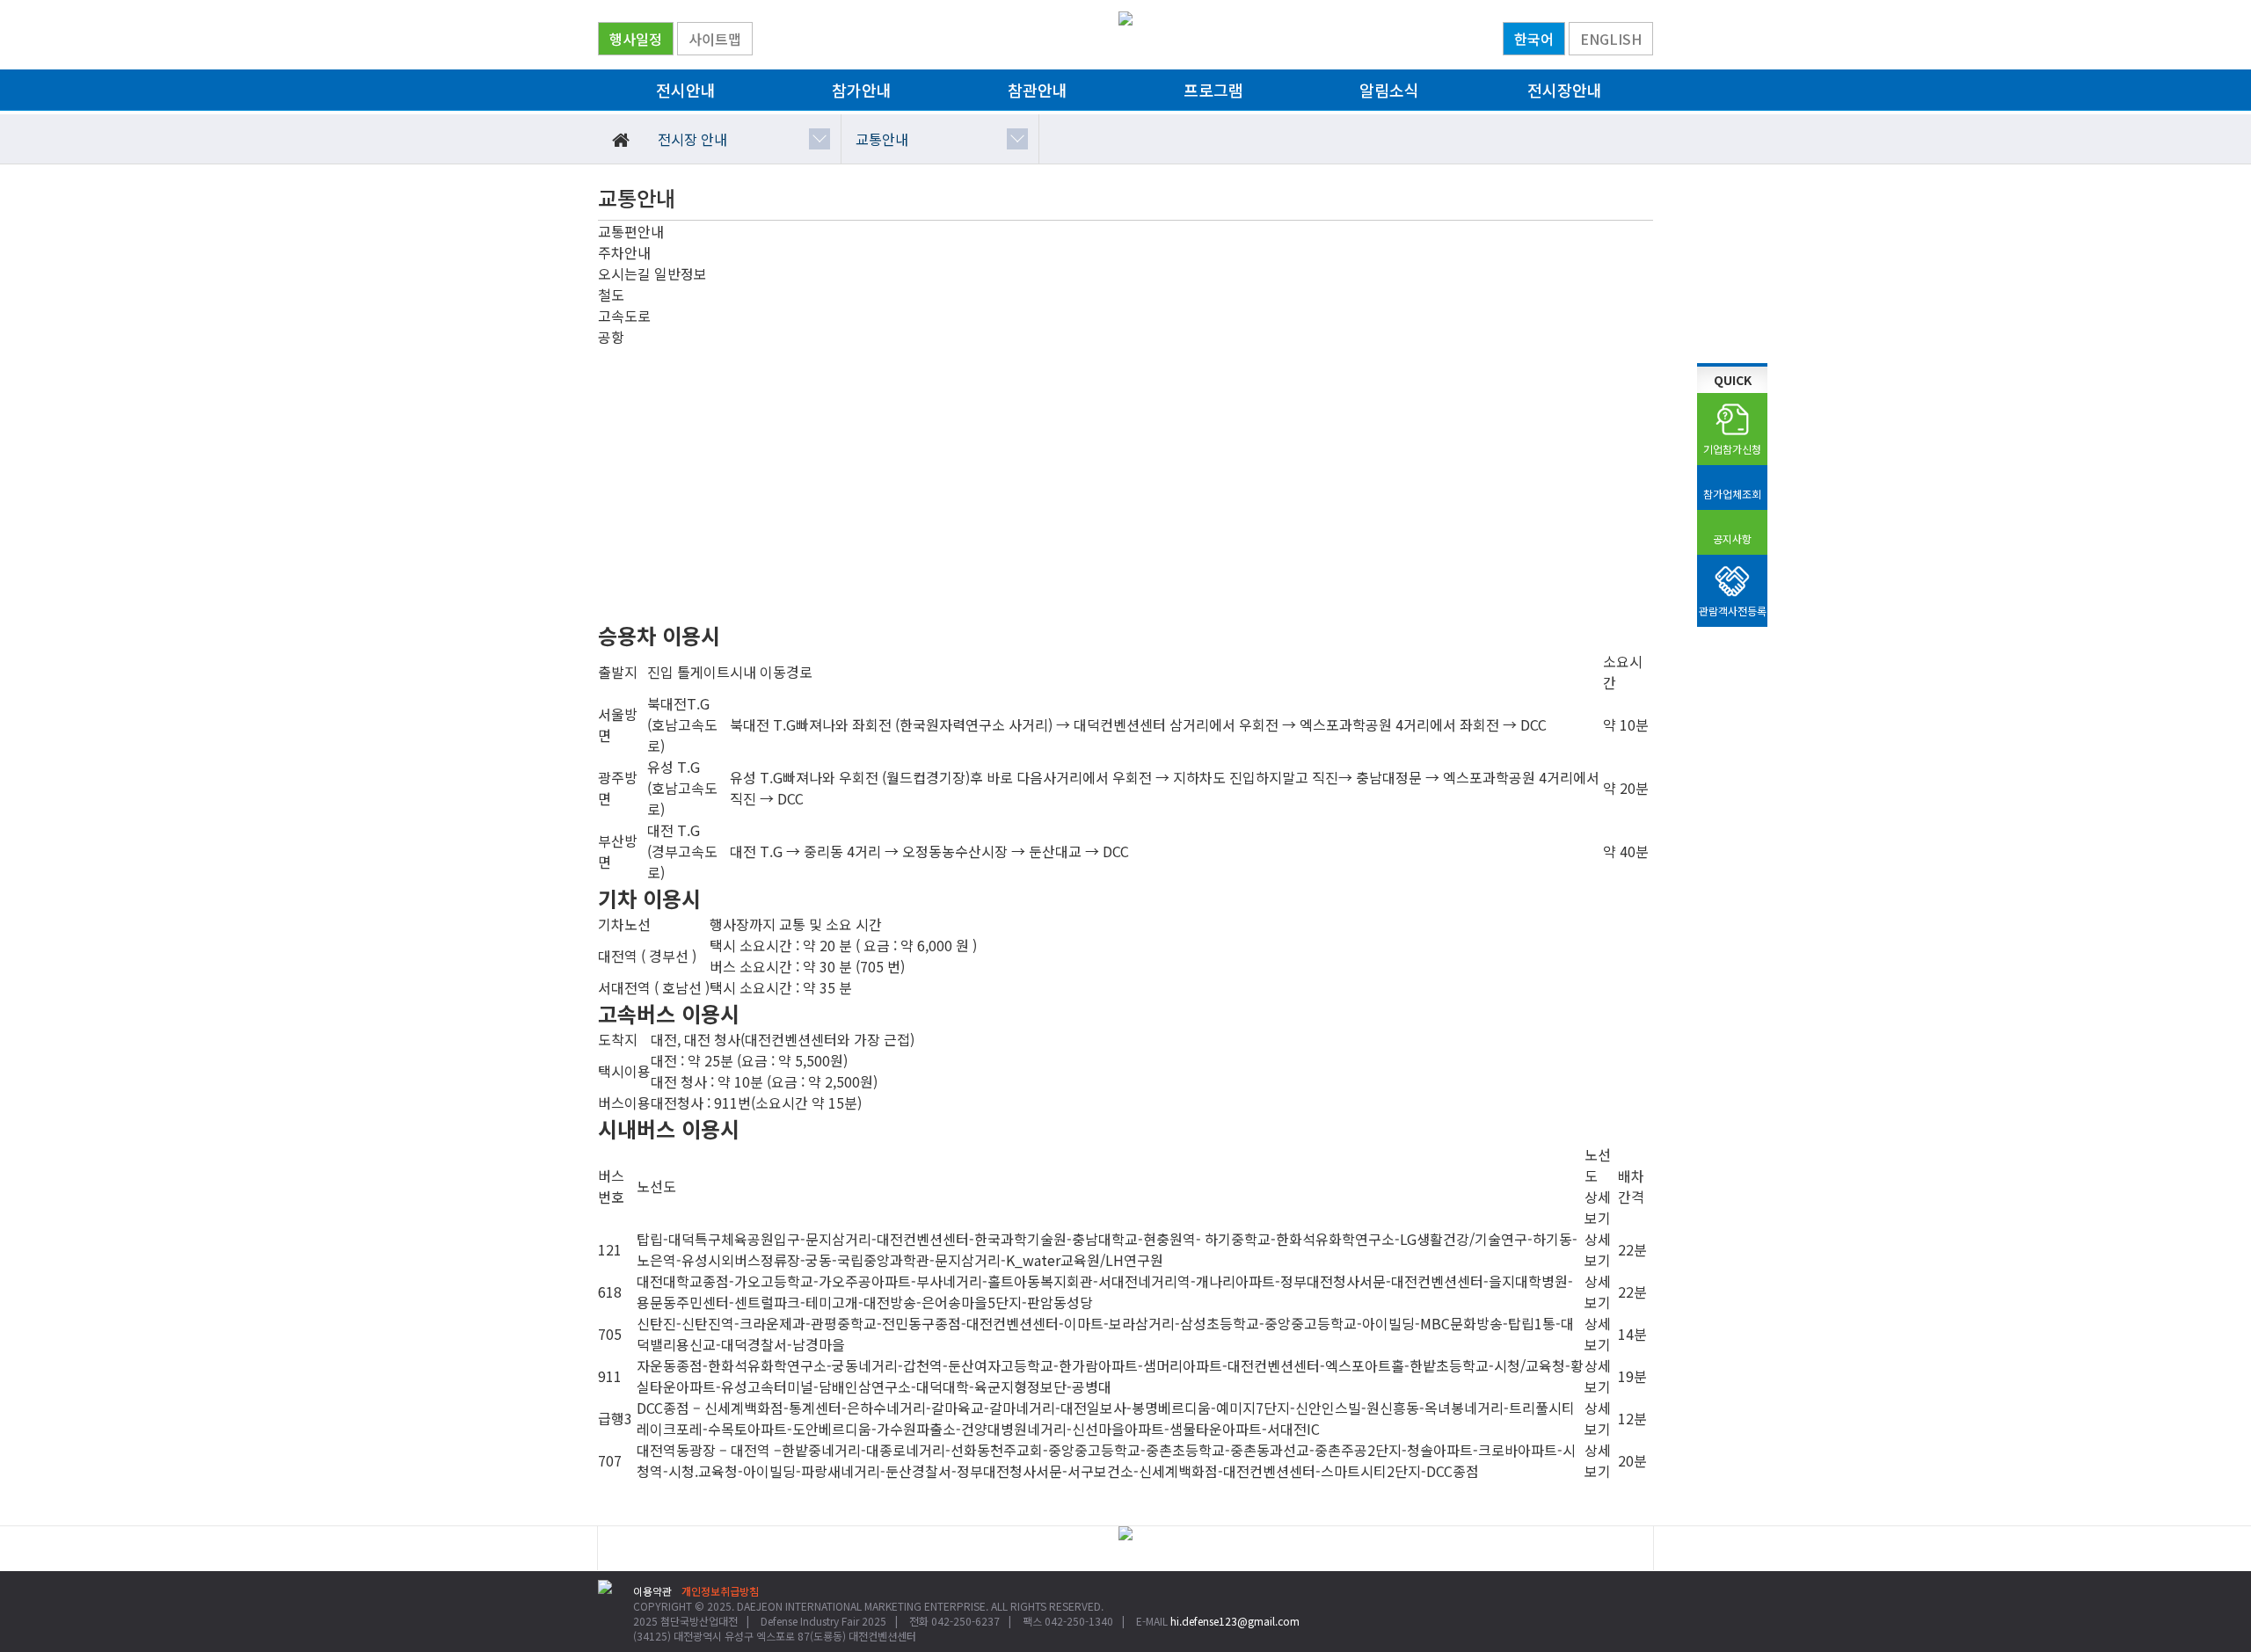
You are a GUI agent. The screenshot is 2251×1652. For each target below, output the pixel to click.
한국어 (1534, 39)
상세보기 (1598, 1249)
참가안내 (862, 90)
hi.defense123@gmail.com (1235, 1621)
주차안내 (624, 252)
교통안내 (882, 139)
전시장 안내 (692, 139)
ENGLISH (1611, 39)
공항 (611, 337)
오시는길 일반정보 (652, 273)
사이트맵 (715, 39)
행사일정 (636, 39)
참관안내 (1038, 90)
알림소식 (1389, 90)
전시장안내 (1565, 90)
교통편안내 (631, 231)
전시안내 (686, 90)
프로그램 (1213, 90)
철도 (611, 295)
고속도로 (624, 316)
